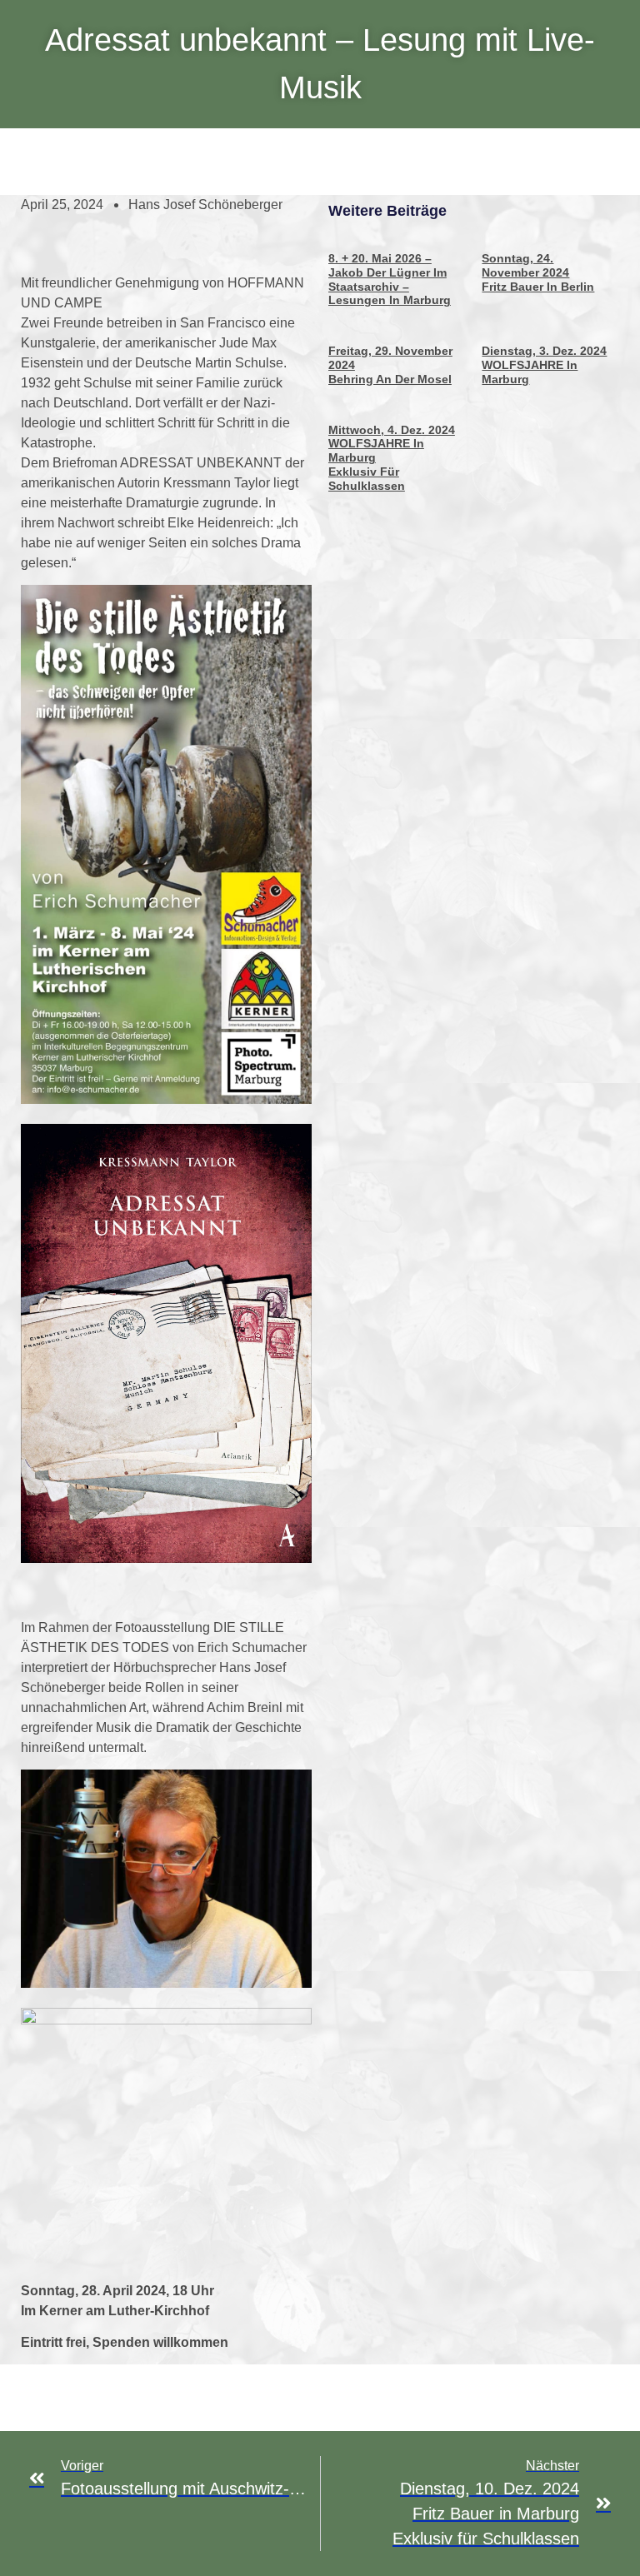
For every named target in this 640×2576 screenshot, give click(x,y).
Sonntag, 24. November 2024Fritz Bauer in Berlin (538, 272)
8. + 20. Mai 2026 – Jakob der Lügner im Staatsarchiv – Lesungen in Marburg (390, 279)
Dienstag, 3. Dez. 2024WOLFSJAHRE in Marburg (544, 365)
